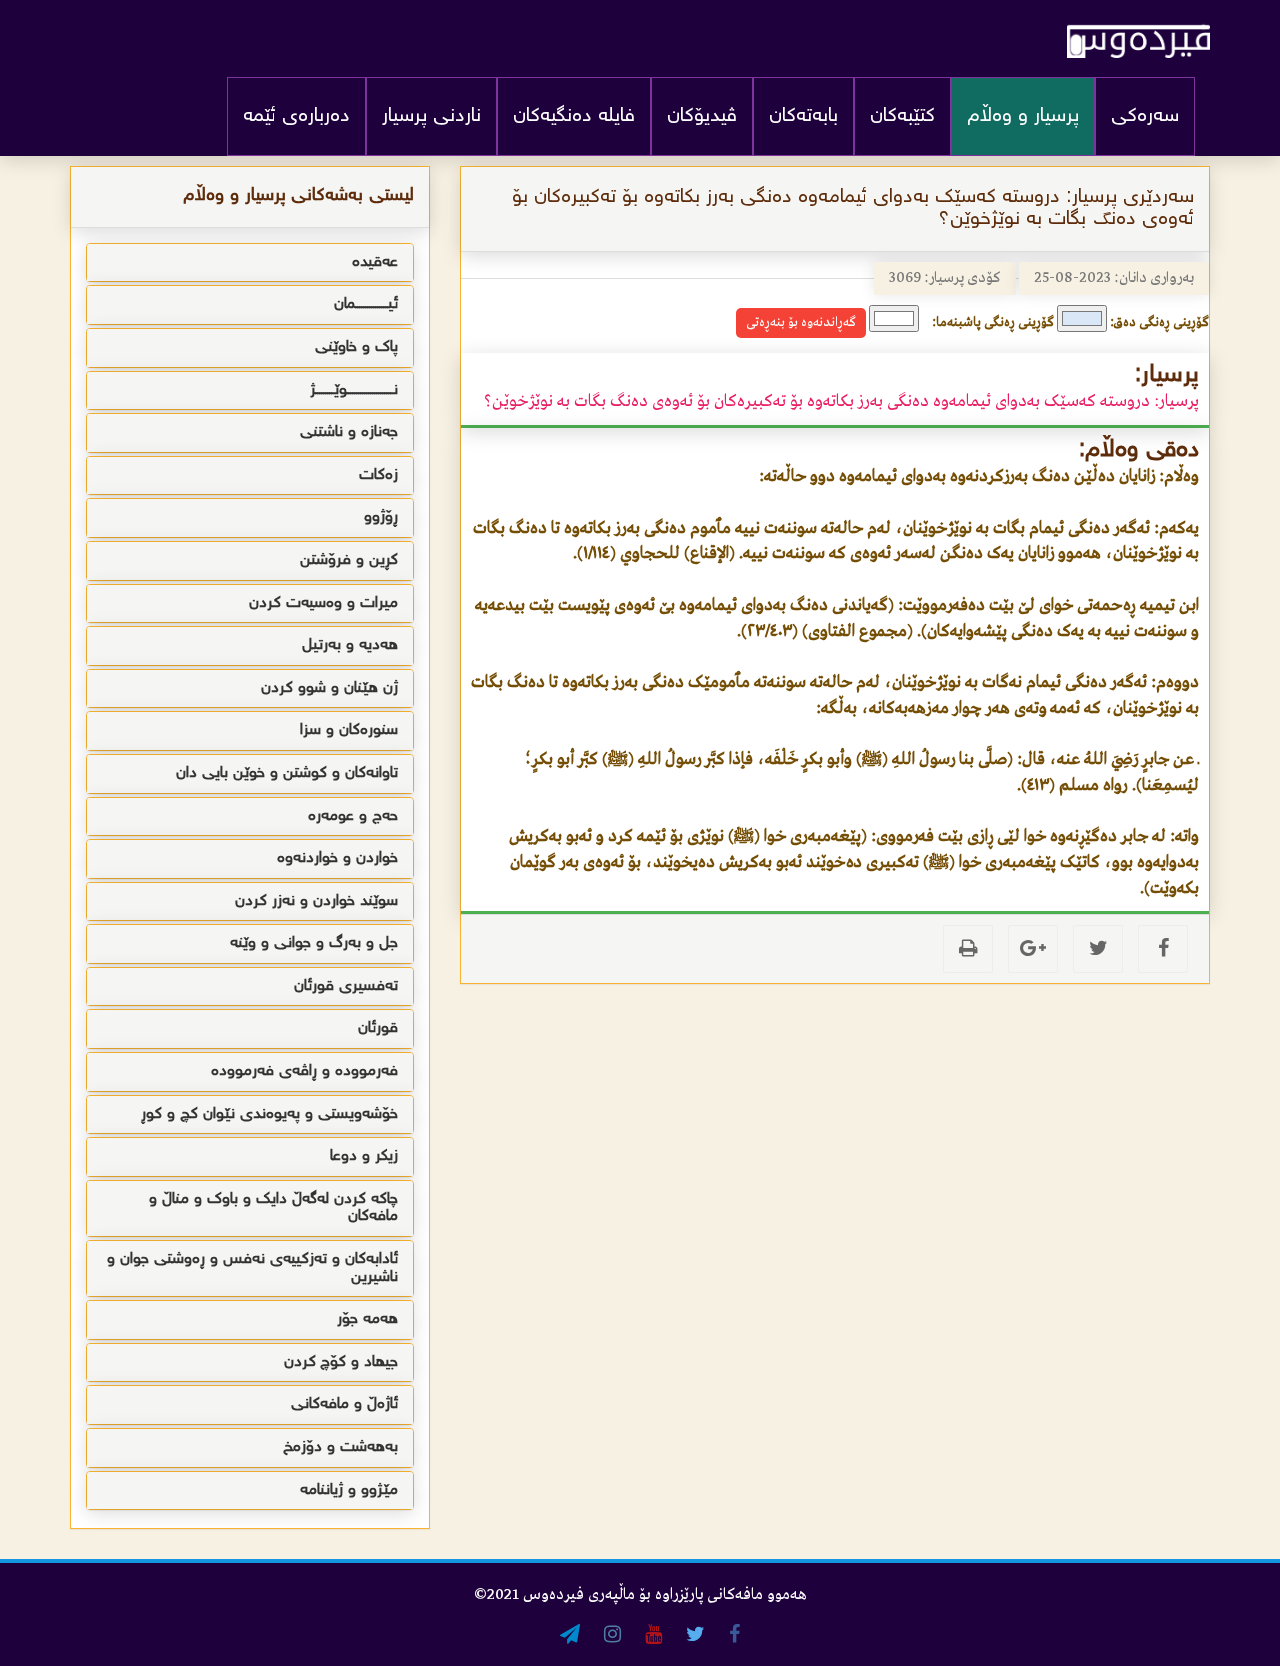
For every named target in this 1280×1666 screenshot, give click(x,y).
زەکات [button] (378, 475)
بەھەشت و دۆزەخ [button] (340, 1447)
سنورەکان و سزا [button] (349, 730)
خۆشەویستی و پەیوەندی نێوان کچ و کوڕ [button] (269, 1114)
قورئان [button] (378, 1028)
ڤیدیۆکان (702, 116)
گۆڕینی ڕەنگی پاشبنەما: (993, 322)
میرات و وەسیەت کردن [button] (323, 603)
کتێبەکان (902, 116)
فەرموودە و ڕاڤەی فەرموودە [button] (304, 1071)
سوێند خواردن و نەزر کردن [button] (316, 901)
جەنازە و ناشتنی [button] (349, 432)
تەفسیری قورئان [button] (346, 986)
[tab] (250, 263)
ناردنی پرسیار (431, 116)
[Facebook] (1163, 949)
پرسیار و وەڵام (1023, 116)
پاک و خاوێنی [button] (356, 347)
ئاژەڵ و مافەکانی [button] (344, 1404)
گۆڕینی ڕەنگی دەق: (1159, 322)
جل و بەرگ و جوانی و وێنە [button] (314, 943)
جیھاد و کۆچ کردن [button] (341, 1362)
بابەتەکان (803, 116)
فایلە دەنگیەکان (574, 116)
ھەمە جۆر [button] (367, 1319)
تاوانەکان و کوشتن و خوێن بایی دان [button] (287, 773)
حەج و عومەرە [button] (353, 816)
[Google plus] (1033, 949)
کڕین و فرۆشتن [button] (349, 560)
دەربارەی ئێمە (296, 116)
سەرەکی (1145, 116)
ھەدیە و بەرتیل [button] (350, 645)
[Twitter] (1098, 949)
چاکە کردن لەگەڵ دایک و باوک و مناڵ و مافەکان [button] (273, 1208)
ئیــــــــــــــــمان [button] (366, 304)
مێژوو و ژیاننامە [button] (349, 1490)
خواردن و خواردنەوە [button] (337, 858)
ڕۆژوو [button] (381, 517)
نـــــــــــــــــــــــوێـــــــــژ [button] (354, 390)
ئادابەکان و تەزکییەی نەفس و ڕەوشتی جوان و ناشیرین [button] (252, 1268)
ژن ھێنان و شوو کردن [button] (329, 688)
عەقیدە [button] (375, 262)
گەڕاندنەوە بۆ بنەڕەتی (801, 322)
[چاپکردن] (968, 949)
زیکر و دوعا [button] (364, 1156)
